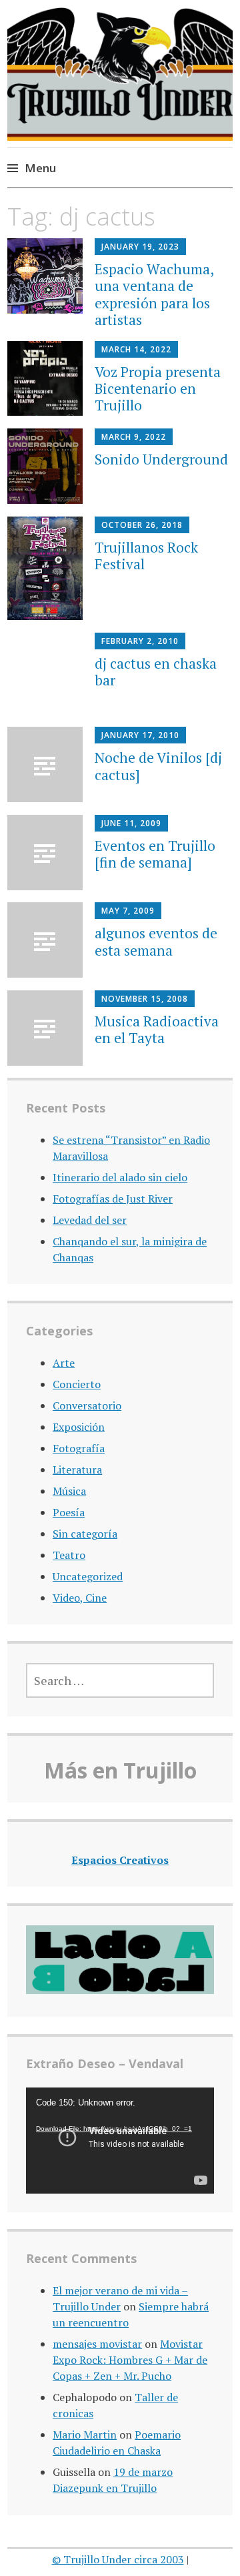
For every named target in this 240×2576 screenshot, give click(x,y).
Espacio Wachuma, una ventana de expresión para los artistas (154, 294)
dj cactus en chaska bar (156, 672)
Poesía (69, 1512)
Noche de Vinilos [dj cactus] (158, 766)
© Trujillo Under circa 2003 (118, 2559)
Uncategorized (88, 1576)
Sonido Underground (161, 459)
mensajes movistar (97, 2344)
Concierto (77, 1384)
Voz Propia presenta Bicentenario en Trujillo (158, 388)
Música (69, 1491)
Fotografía (79, 1448)
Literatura (77, 1470)
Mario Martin (85, 2435)
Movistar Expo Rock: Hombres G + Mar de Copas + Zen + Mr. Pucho (130, 2360)
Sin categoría (85, 1534)
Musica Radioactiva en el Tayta (157, 1029)
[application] (120, 2141)
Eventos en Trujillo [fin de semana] (155, 854)
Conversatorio (87, 1405)
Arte (64, 1363)
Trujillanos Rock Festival (146, 556)
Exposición (79, 1427)
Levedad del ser (90, 1220)
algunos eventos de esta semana (156, 941)
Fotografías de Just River (113, 1199)
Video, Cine (80, 1598)
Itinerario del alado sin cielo (120, 1177)
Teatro (69, 1555)
